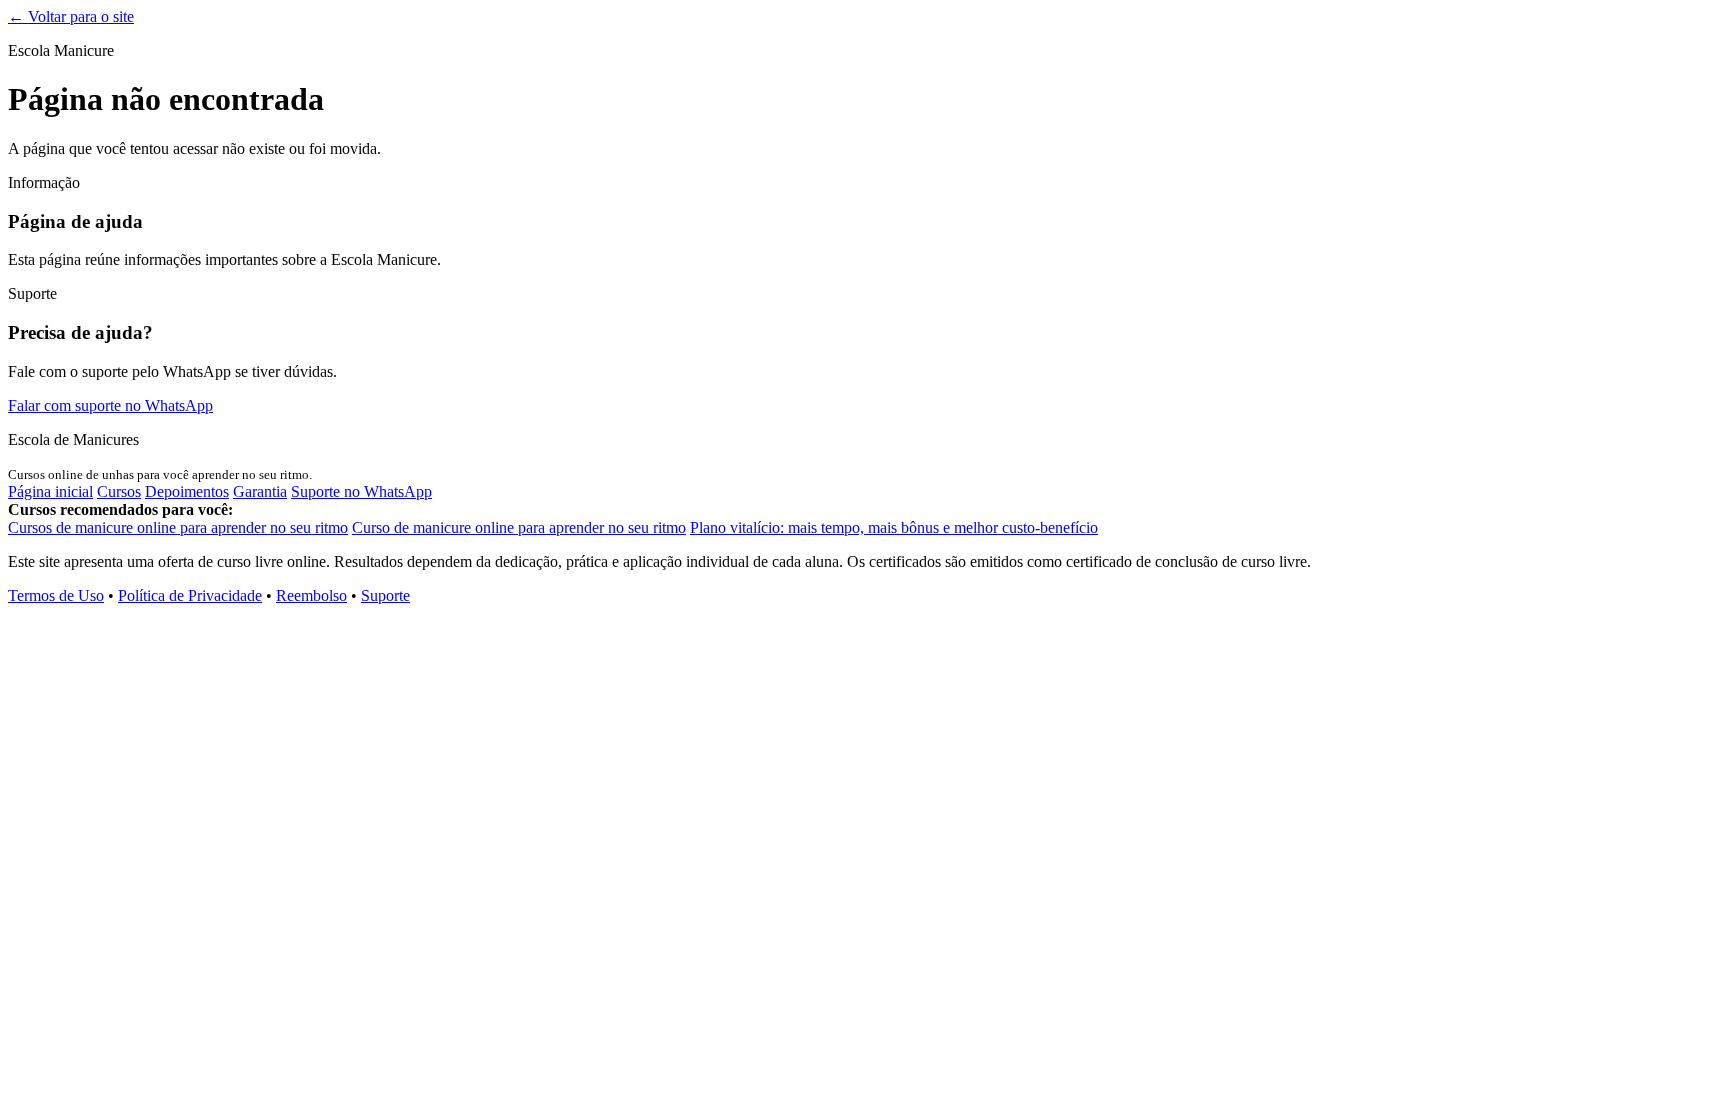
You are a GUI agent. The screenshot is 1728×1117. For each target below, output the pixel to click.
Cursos (119, 491)
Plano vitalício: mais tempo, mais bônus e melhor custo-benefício (894, 527)
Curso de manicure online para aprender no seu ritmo (519, 527)
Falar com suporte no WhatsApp (110, 405)
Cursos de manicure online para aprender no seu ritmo (178, 527)
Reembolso (311, 595)
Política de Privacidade (190, 595)
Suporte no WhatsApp (361, 491)
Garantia (260, 491)
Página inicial (50, 491)
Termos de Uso (56, 595)
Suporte (385, 595)
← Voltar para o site (71, 16)
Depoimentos (187, 491)
